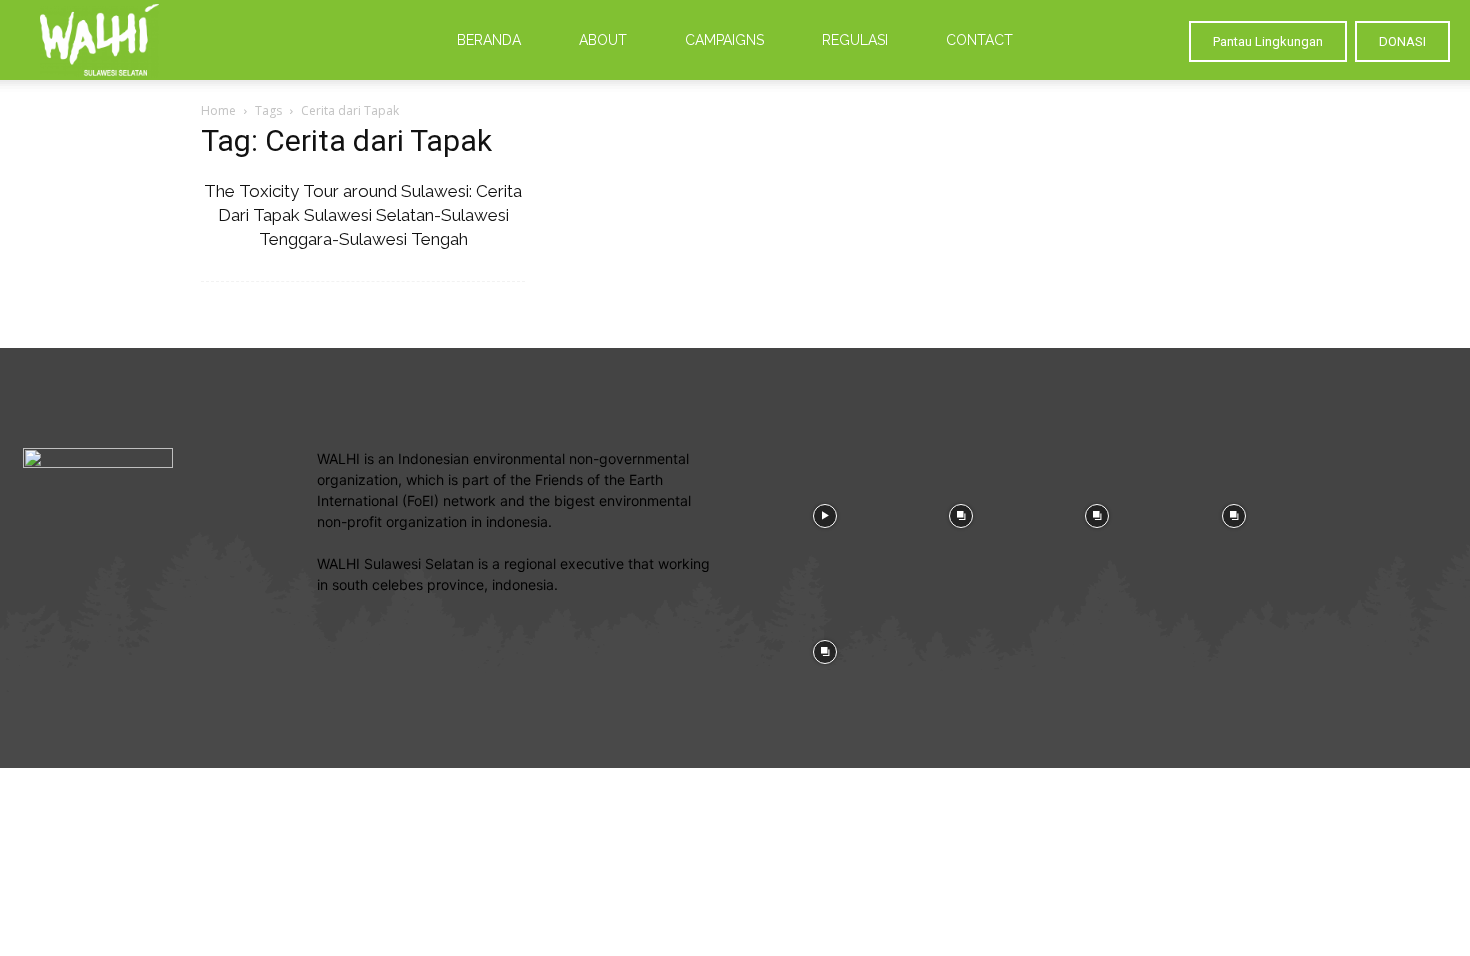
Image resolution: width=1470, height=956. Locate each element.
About (603, 40)
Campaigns (724, 40)
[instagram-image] (825, 514)
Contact (979, 40)
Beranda (489, 40)
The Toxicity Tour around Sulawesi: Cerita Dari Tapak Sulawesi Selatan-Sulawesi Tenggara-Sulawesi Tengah (363, 215)
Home (218, 110)
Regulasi (855, 40)
